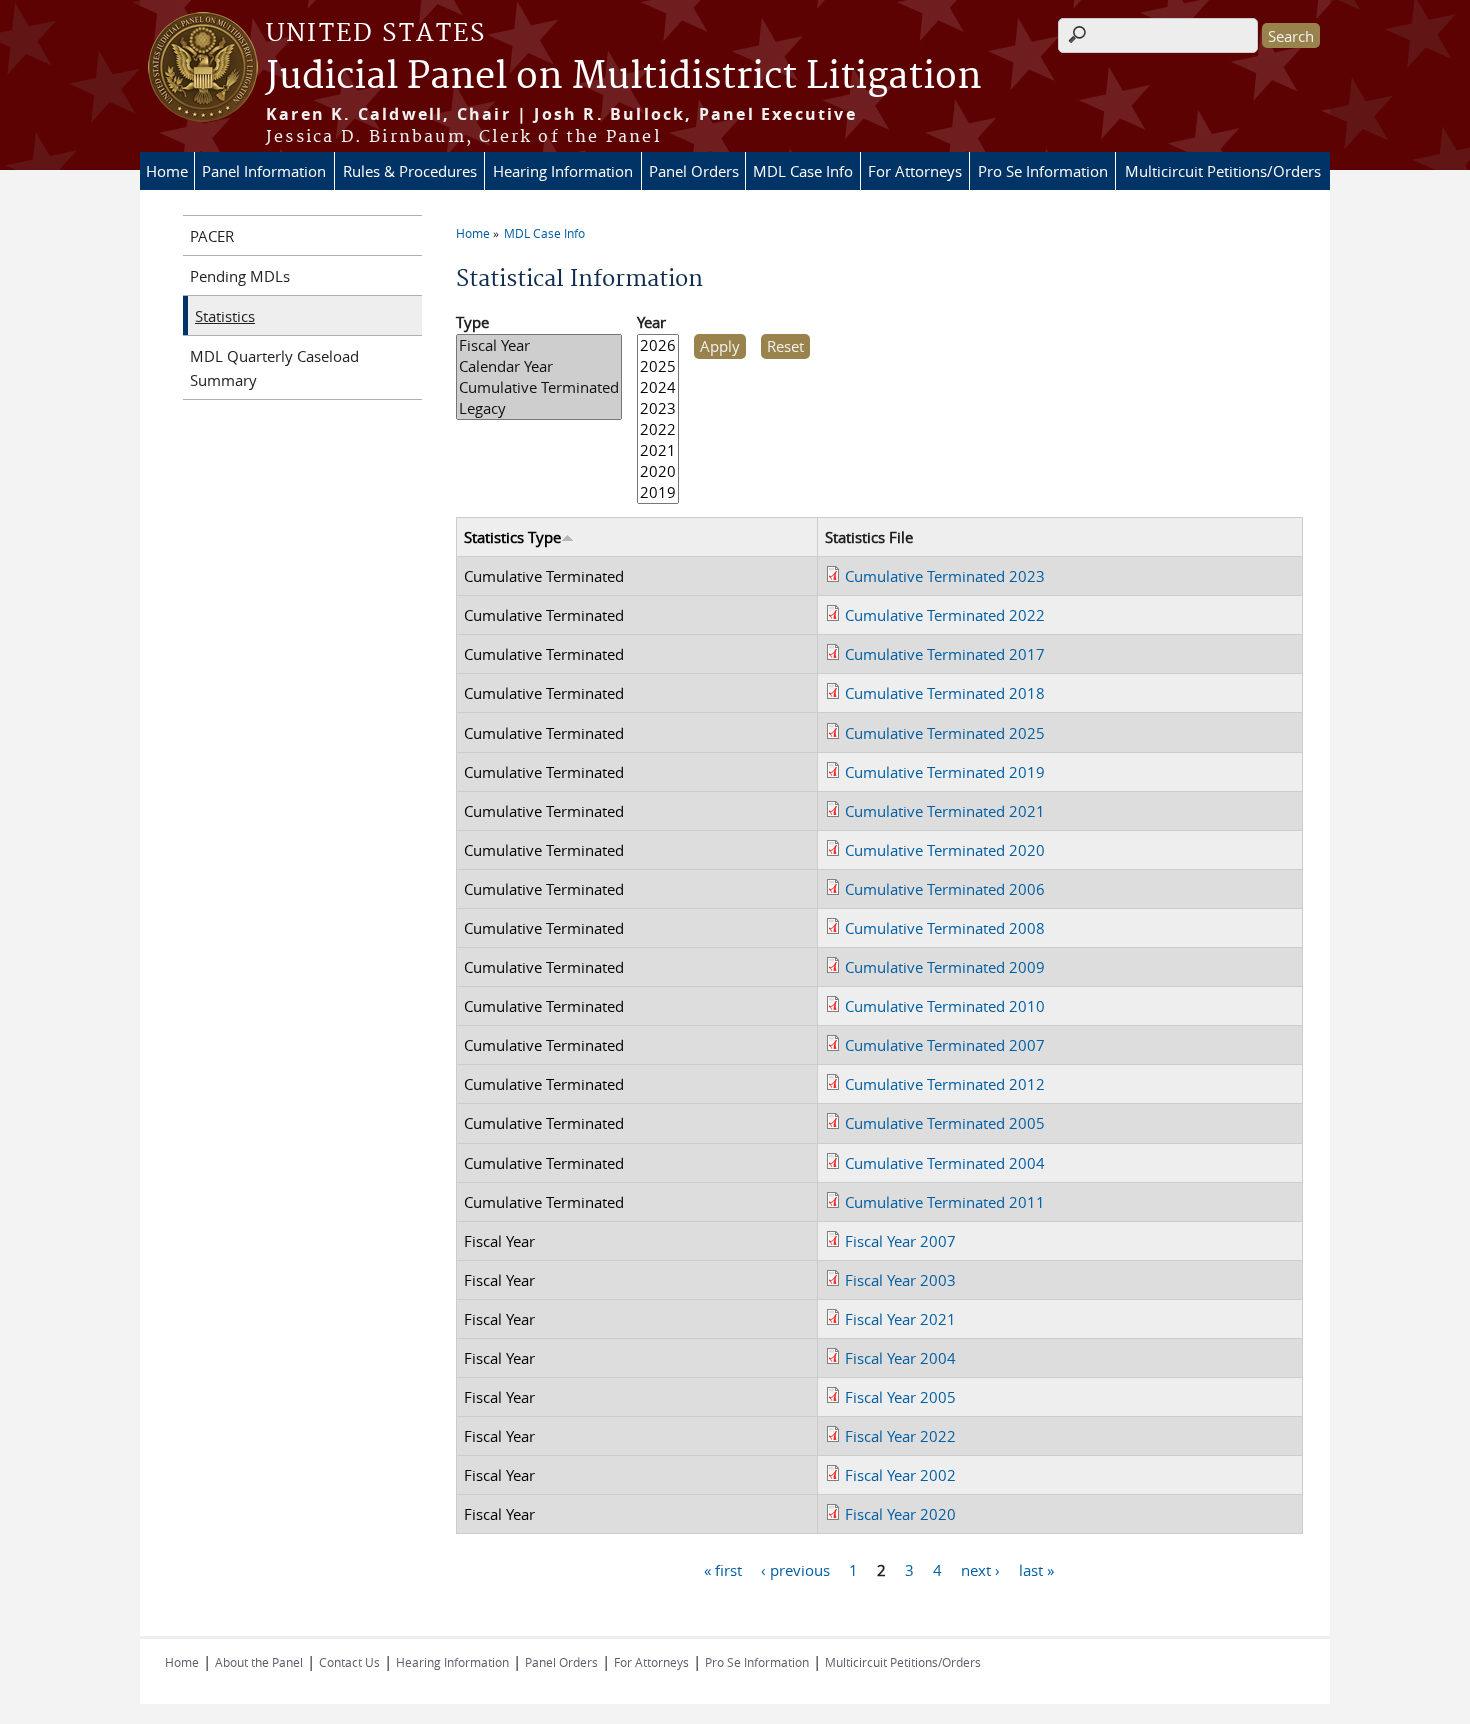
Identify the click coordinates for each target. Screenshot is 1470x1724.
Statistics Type (512, 537)
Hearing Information (563, 171)
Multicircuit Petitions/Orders (1223, 171)
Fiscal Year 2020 (900, 1514)
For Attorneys (915, 171)
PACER (212, 236)
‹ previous (795, 1569)
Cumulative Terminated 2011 (945, 1202)
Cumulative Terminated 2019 (945, 772)
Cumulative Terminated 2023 (945, 576)
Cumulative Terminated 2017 (945, 654)
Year (651, 322)
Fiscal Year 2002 (900, 1475)
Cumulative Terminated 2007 (945, 1045)
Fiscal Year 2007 (900, 1241)
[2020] (658, 471)
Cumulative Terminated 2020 (945, 850)
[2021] (658, 450)
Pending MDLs (240, 276)
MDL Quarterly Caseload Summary (274, 368)
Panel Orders (694, 171)
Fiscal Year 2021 (900, 1319)
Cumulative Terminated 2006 (945, 889)
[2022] (658, 429)
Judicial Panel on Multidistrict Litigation (624, 77)
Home (167, 171)
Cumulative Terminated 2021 (945, 811)
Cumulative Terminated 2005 (945, 1123)
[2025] (658, 366)
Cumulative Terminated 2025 (945, 733)
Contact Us (349, 1662)
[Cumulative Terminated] (539, 387)
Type (472, 322)
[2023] (658, 408)
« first (723, 1569)
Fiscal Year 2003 (900, 1280)
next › (980, 1569)
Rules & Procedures (410, 171)
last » (1036, 1569)
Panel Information (264, 171)
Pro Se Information (1043, 171)
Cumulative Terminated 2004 (945, 1163)
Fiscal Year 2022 (900, 1436)
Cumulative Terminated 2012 (945, 1084)
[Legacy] (539, 408)
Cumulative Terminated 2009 (945, 967)
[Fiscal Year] (539, 345)
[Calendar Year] (539, 366)
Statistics (225, 316)
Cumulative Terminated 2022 (945, 615)
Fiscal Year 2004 (900, 1358)
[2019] (658, 492)
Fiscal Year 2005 (900, 1397)
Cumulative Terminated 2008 (945, 928)
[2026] (658, 345)
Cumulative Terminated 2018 (945, 693)
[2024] (658, 387)
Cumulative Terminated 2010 (945, 1006)
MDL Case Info (803, 171)
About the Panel (259, 1662)
